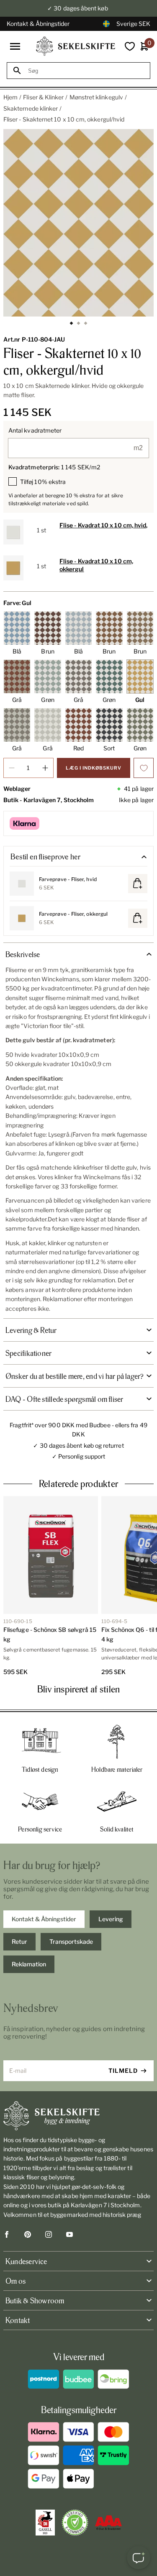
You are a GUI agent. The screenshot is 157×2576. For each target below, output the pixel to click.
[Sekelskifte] (78, 2116)
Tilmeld (123, 2071)
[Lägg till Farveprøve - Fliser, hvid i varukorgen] (138, 884)
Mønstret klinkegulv (96, 97)
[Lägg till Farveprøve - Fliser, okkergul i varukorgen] (138, 918)
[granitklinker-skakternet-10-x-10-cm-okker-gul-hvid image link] (78, 223)
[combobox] (86, 71)
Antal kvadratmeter (35, 430)
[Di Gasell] (45, 2523)
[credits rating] (108, 2523)
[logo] (76, 46)
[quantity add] (45, 768)
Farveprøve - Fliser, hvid (68, 879)
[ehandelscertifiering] (75, 2523)
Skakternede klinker (31, 108)
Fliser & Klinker (43, 97)
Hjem (10, 97)
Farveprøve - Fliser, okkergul (73, 914)
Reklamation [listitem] (29, 1964)
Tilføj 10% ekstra (43, 482)
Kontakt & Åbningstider (38, 24)
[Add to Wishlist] (144, 768)
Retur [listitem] (19, 1941)
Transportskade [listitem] (71, 1941)
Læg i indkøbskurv (94, 768)
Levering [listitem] (111, 1919)
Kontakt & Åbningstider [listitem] (44, 1919)
